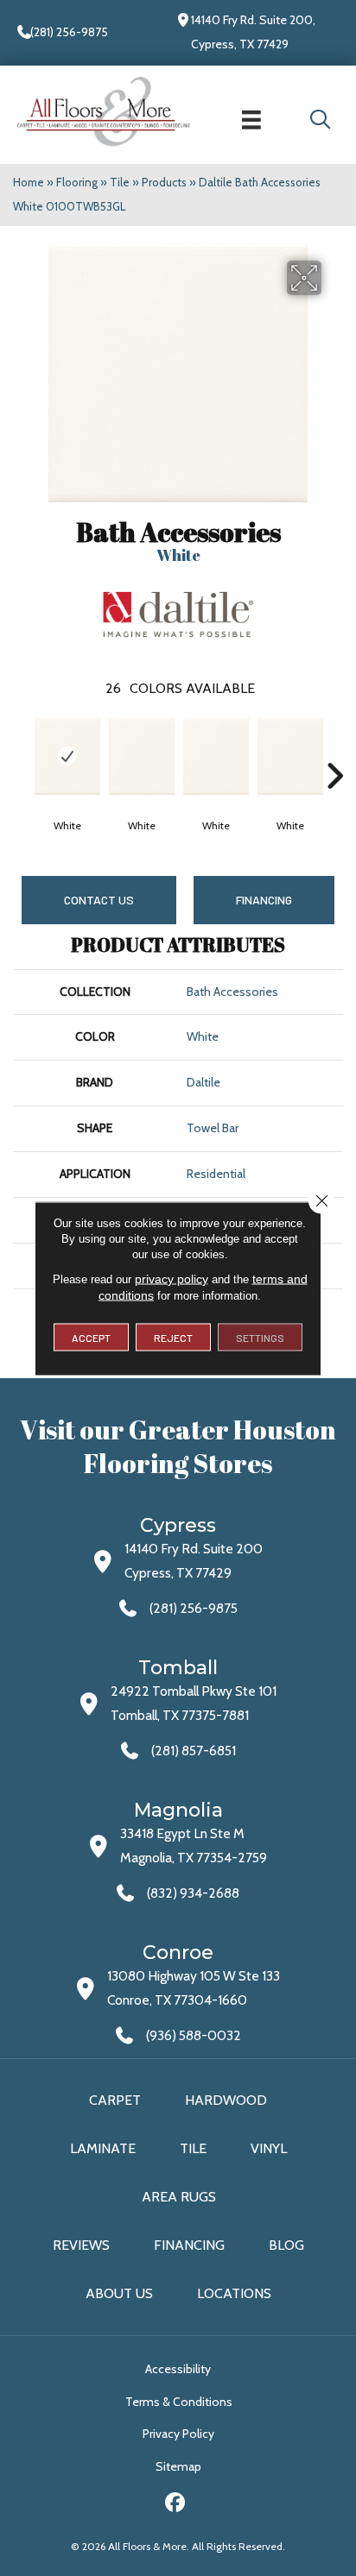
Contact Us (99, 900)
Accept (91, 1337)
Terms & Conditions (179, 2402)
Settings (260, 1337)
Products (164, 182)
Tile (120, 182)
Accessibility (178, 2369)
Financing (189, 2245)
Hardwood (226, 2100)
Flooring (77, 182)
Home (29, 182)
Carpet (115, 2100)
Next (334, 750)
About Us (119, 2293)
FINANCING (264, 900)
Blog (286, 2245)
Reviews (81, 2245)
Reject (173, 1337)
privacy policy (172, 1278)
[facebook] (176, 2505)
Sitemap (178, 2466)
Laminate (103, 2148)
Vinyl (269, 2148)
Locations (234, 2293)
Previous (22, 750)
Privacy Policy (178, 2434)
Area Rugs (179, 2197)
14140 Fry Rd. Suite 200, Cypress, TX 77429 (253, 32)
